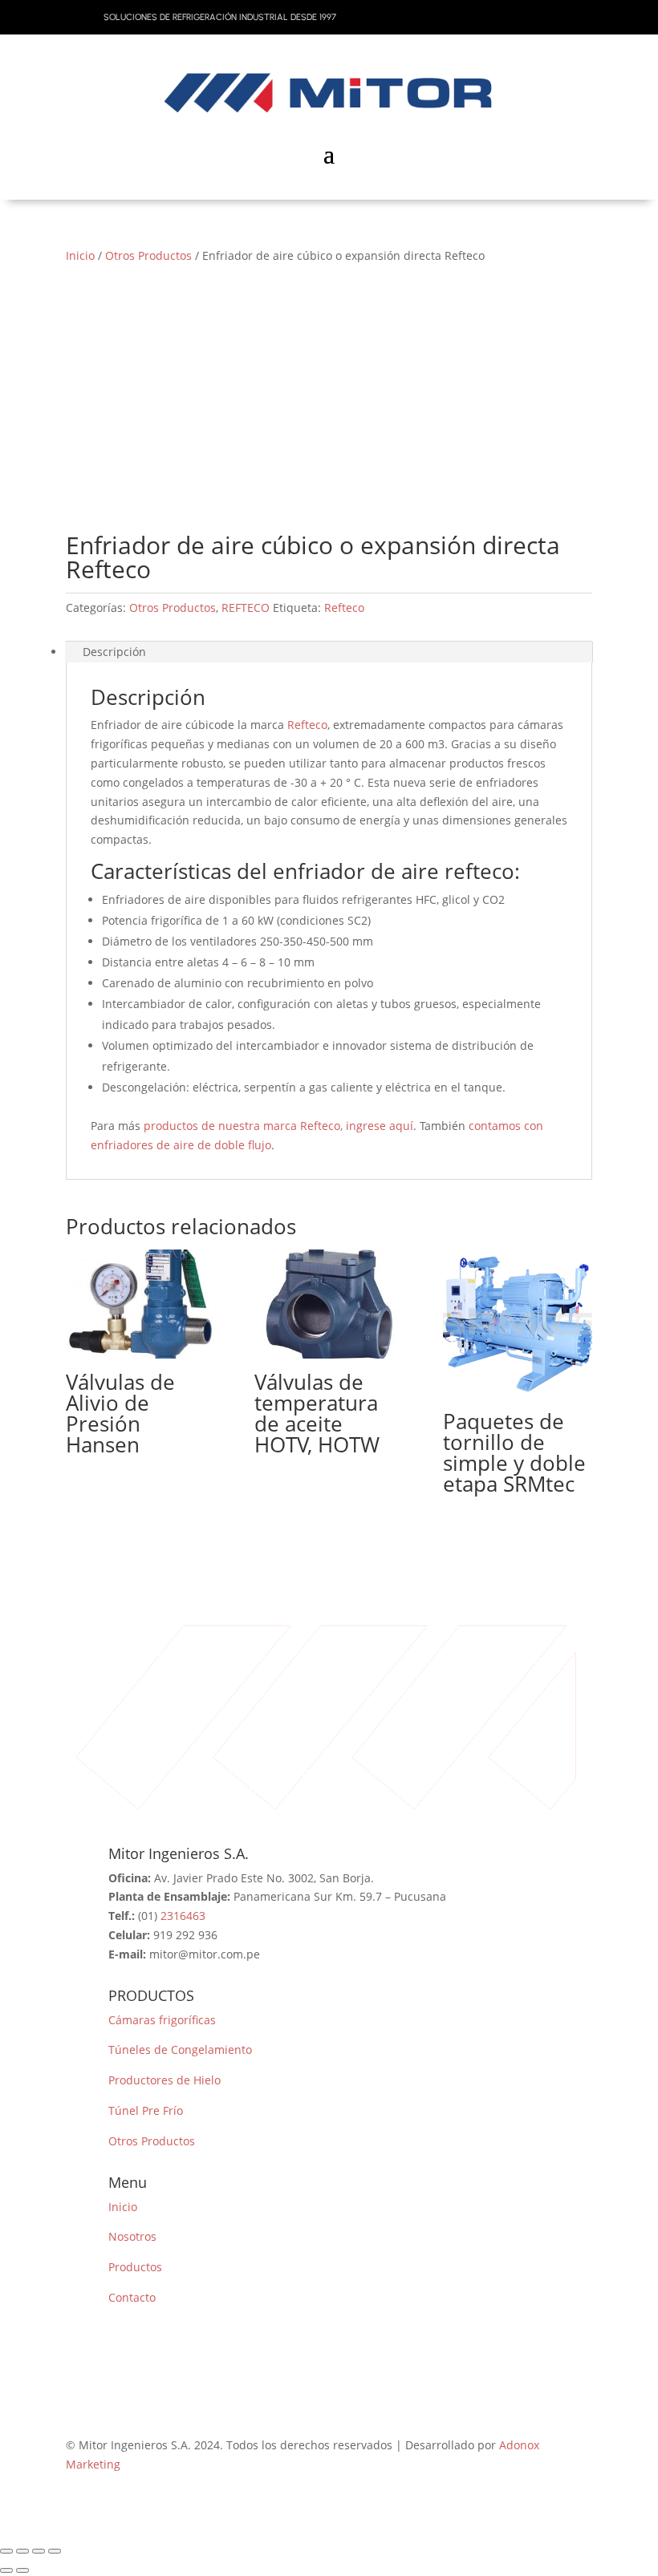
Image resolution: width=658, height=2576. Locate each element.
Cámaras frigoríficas (162, 2020)
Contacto (132, 2297)
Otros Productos (148, 255)
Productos (135, 2267)
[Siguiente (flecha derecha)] (22, 2570)
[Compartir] (39, 2551)
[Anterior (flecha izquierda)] (6, 2570)
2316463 (183, 1916)
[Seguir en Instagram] (515, 14)
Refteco (344, 608)
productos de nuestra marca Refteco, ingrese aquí (278, 1126)
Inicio (80, 255)
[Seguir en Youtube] (547, 14)
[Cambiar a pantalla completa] (22, 2551)
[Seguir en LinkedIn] (579, 14)
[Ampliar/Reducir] (6, 2551)
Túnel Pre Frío (146, 2110)
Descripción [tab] (114, 652)
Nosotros (132, 2236)
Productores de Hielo (164, 2080)
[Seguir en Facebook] (483, 14)
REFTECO (246, 608)
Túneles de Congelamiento (180, 2049)
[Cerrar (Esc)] (55, 2551)
